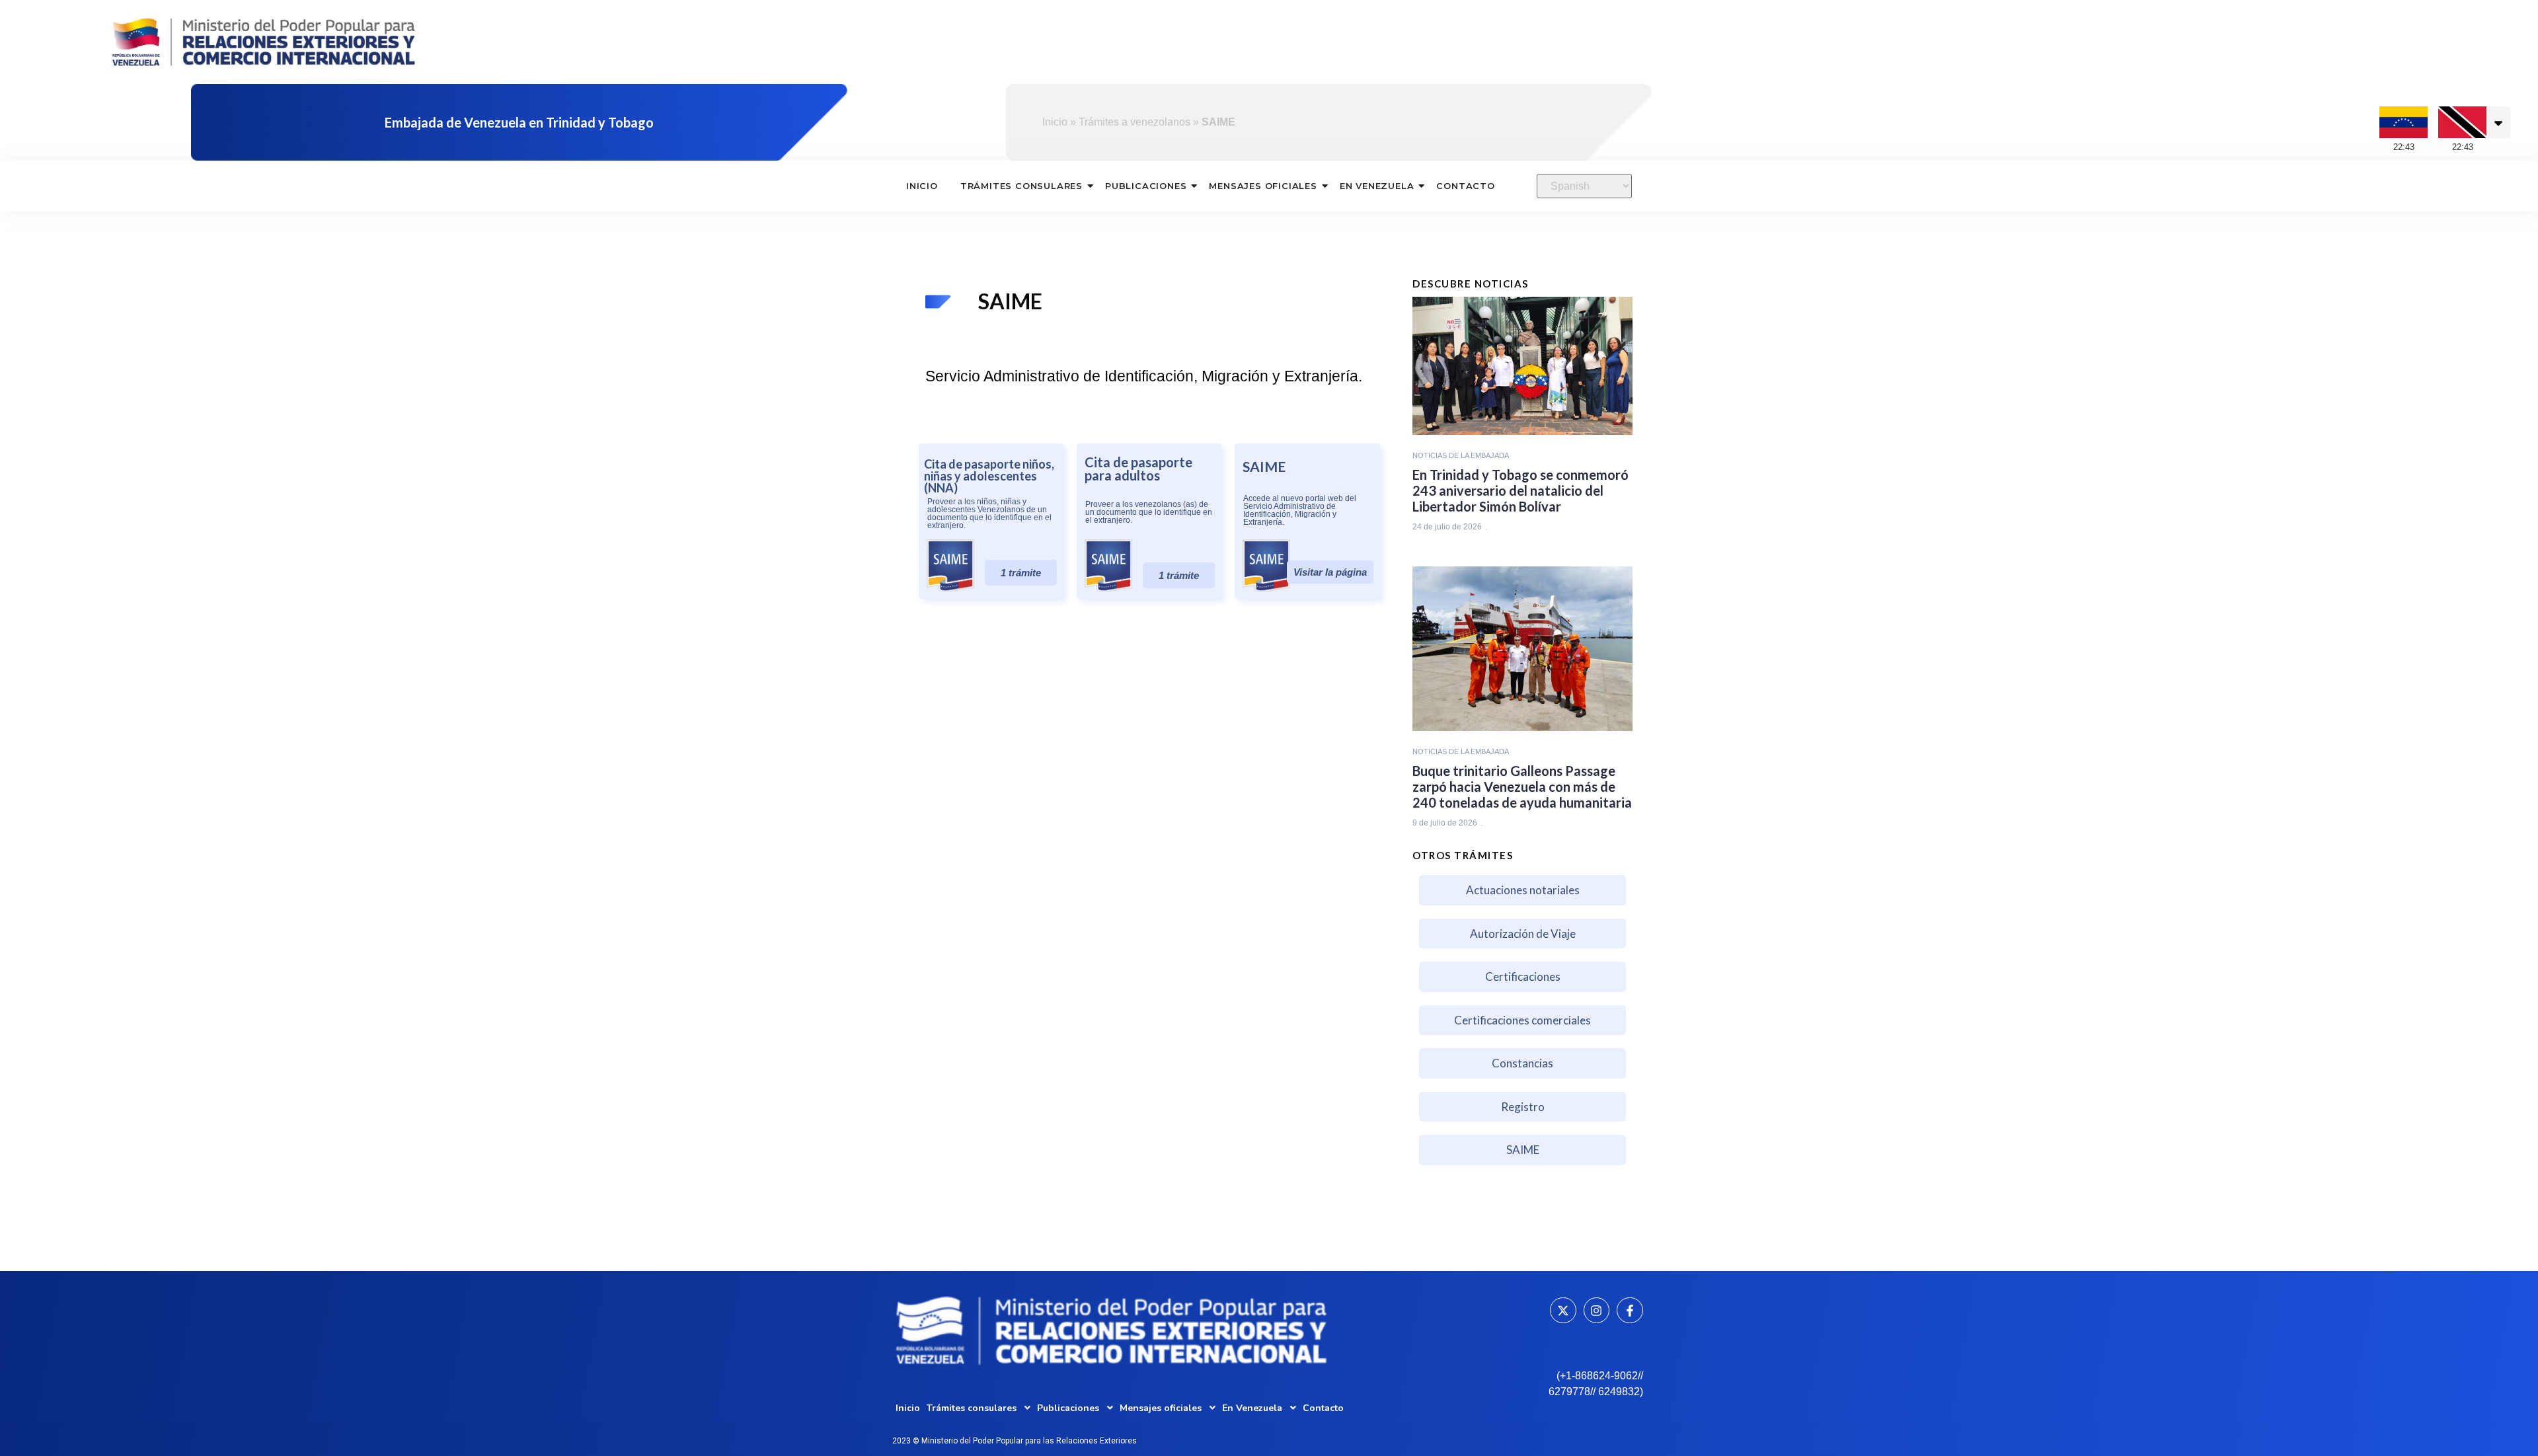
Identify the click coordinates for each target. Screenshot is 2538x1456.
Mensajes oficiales (1263, 186)
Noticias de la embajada (1461, 455)
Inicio (1055, 122)
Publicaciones (1146, 186)
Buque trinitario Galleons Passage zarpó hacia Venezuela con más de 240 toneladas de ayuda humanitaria (1522, 786)
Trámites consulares (1021, 186)
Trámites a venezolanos (1134, 122)
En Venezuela (1377, 186)
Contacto (1465, 186)
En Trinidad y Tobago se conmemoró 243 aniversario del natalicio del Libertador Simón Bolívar (1520, 490)
